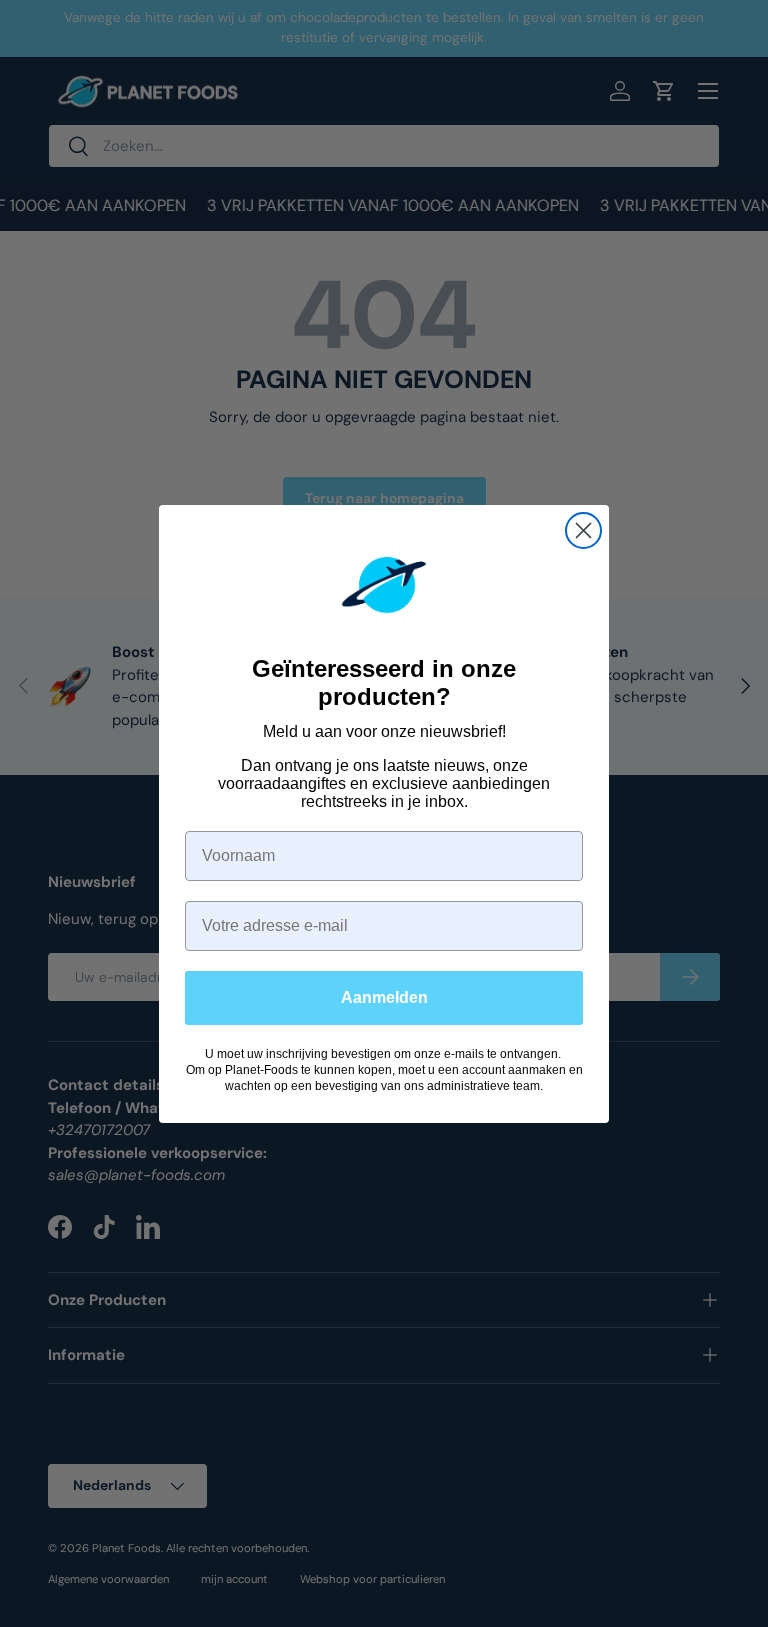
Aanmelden (384, 997)
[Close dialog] (583, 530)
